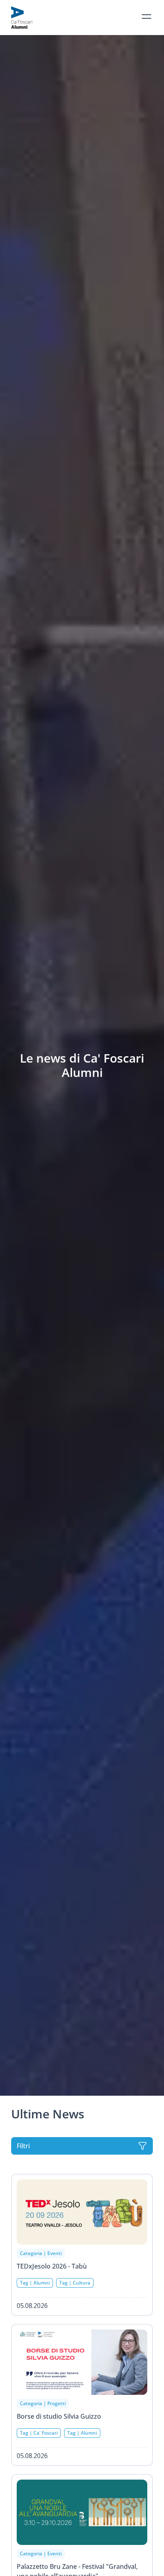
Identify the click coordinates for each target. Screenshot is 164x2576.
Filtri (23, 2146)
